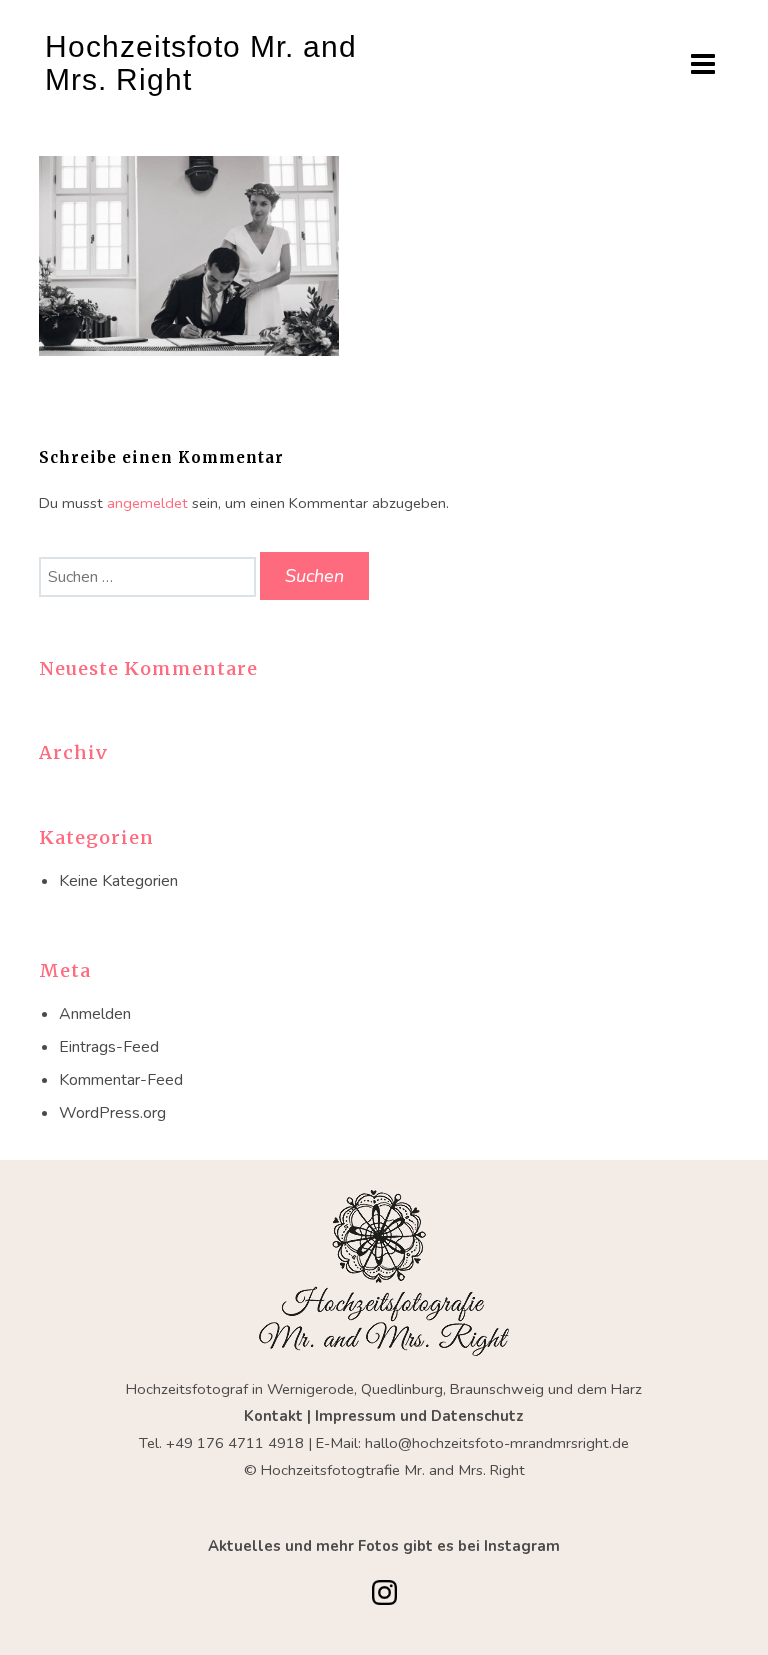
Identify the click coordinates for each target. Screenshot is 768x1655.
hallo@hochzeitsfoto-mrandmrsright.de (497, 1443)
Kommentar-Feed (121, 1080)
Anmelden (95, 1014)
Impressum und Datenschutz (419, 1416)
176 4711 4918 (250, 1443)
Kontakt (275, 1416)
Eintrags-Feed (109, 1047)
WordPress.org (112, 1113)
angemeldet (147, 503)
